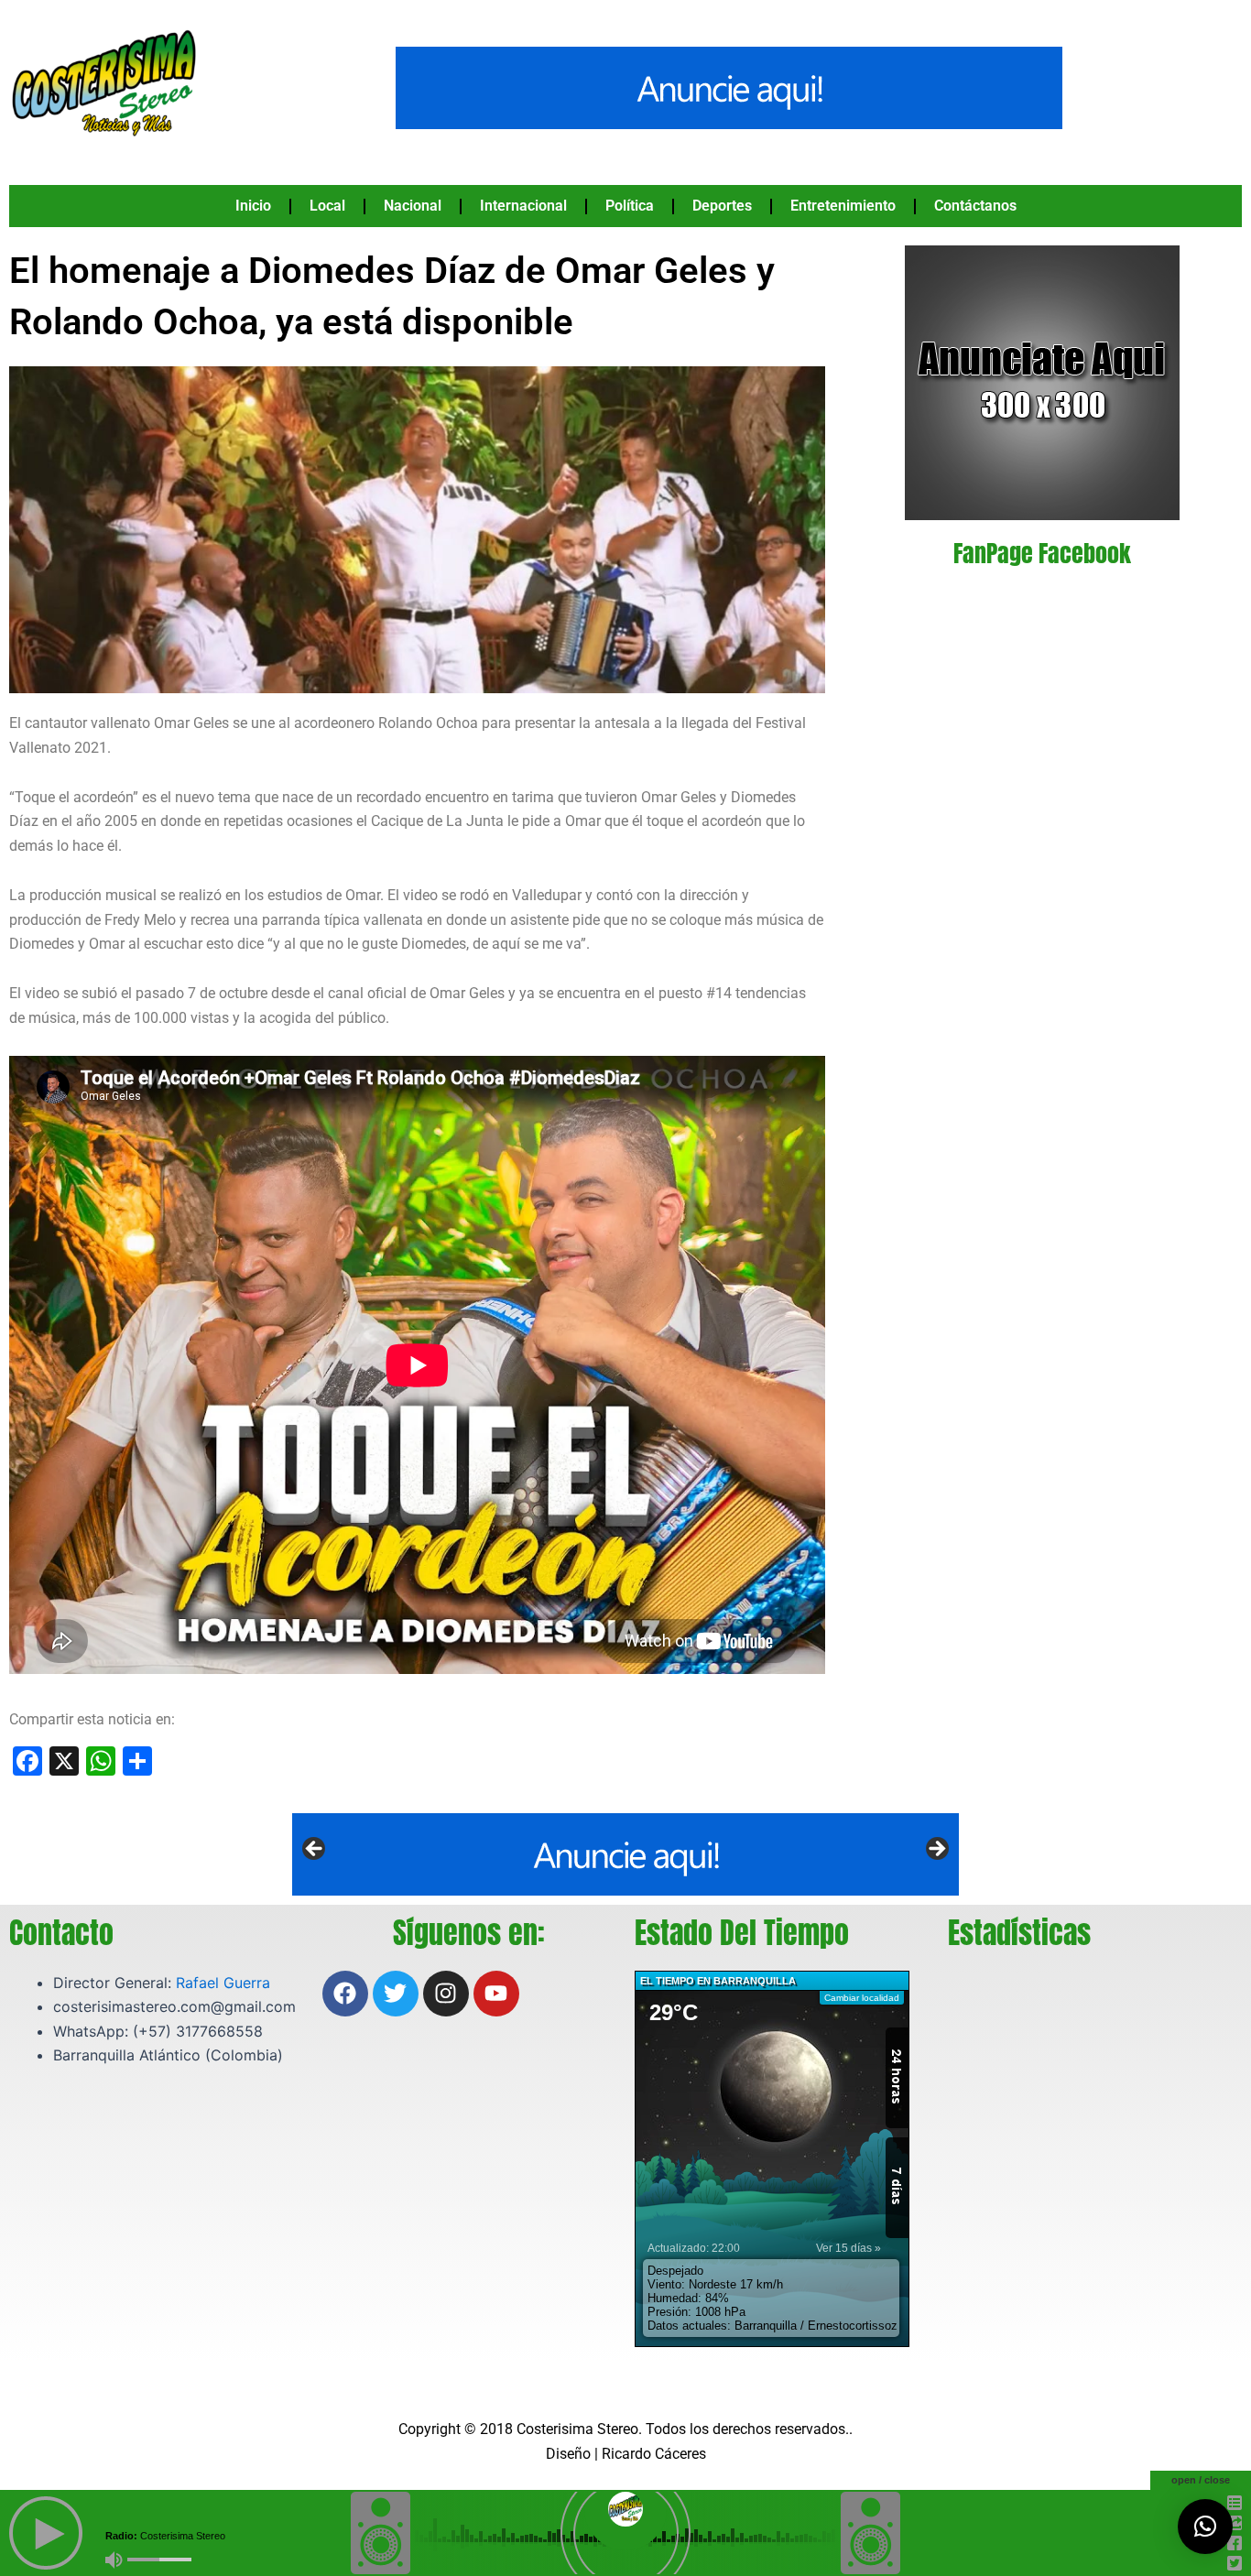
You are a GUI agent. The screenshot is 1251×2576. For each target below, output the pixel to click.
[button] (1205, 2527)
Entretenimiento (843, 206)
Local (327, 206)
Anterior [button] (315, 1850)
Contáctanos (975, 206)
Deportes (722, 206)
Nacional (413, 206)
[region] (625, 1854)
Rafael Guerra (223, 1983)
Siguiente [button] (936, 1850)
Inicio (253, 206)
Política (630, 206)
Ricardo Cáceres (654, 2454)
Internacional (523, 206)
